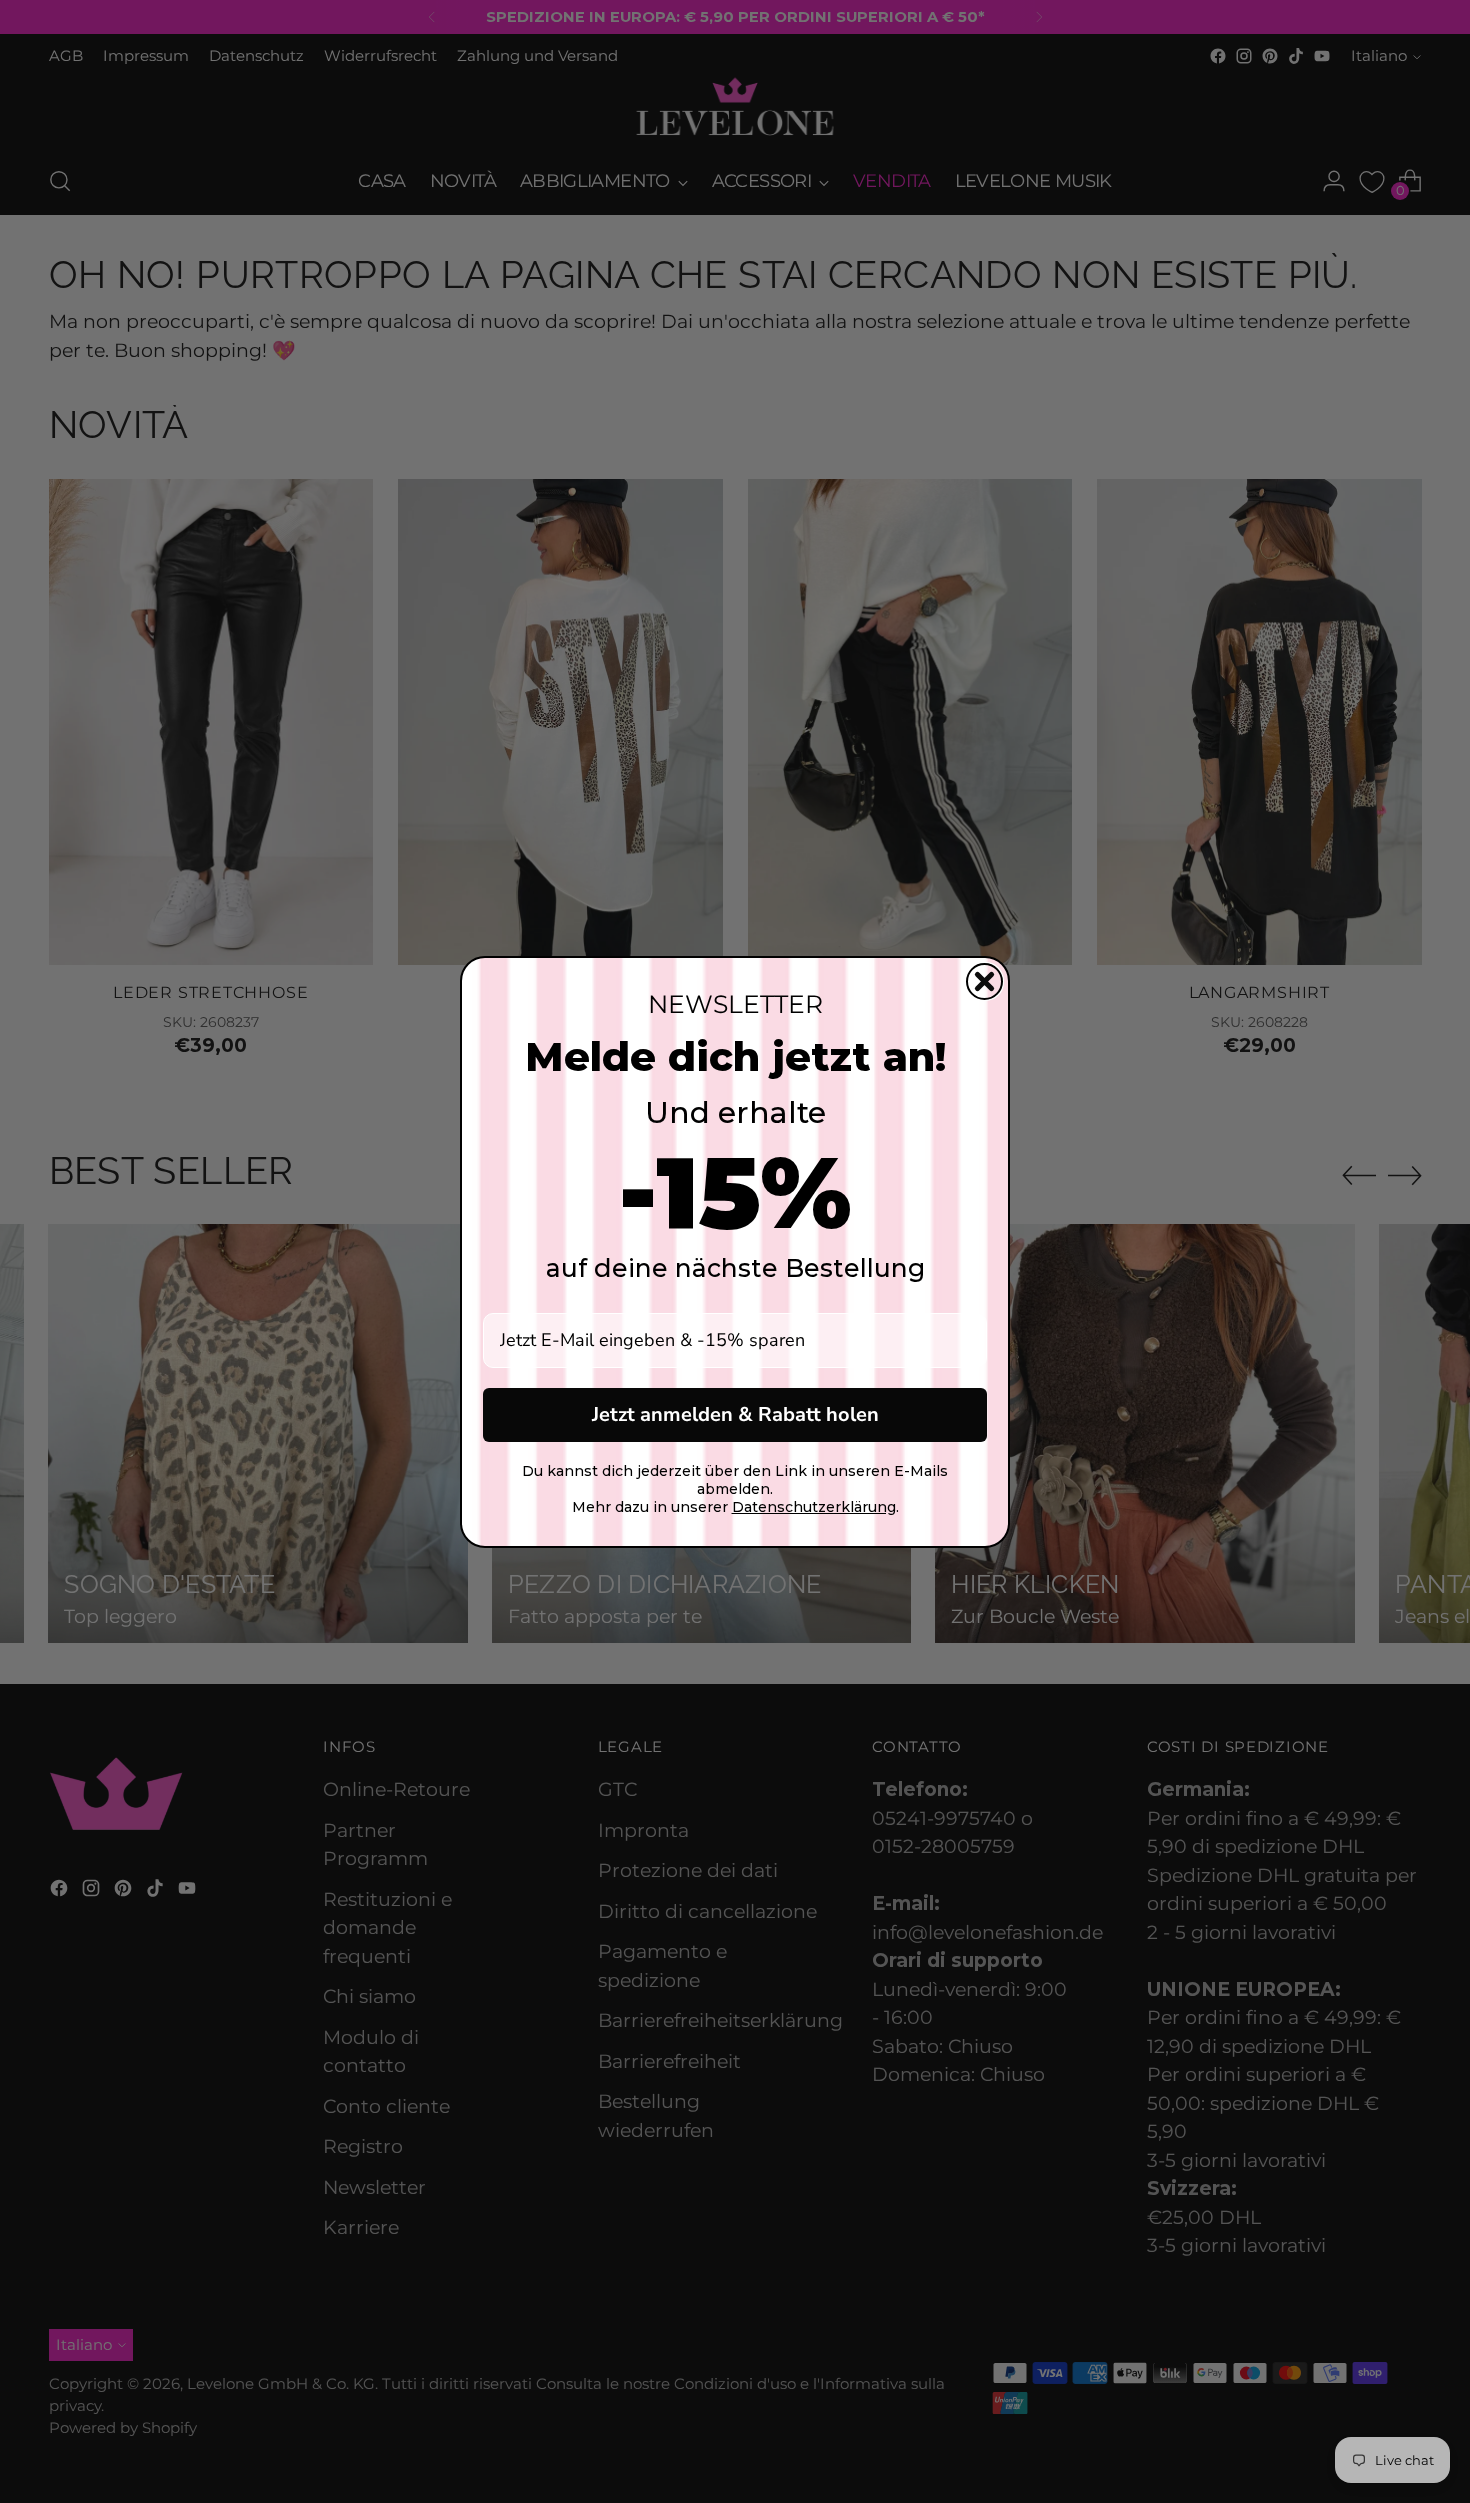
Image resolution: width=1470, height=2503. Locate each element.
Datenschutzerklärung (814, 1507)
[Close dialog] (984, 981)
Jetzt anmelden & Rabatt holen (735, 1414)
